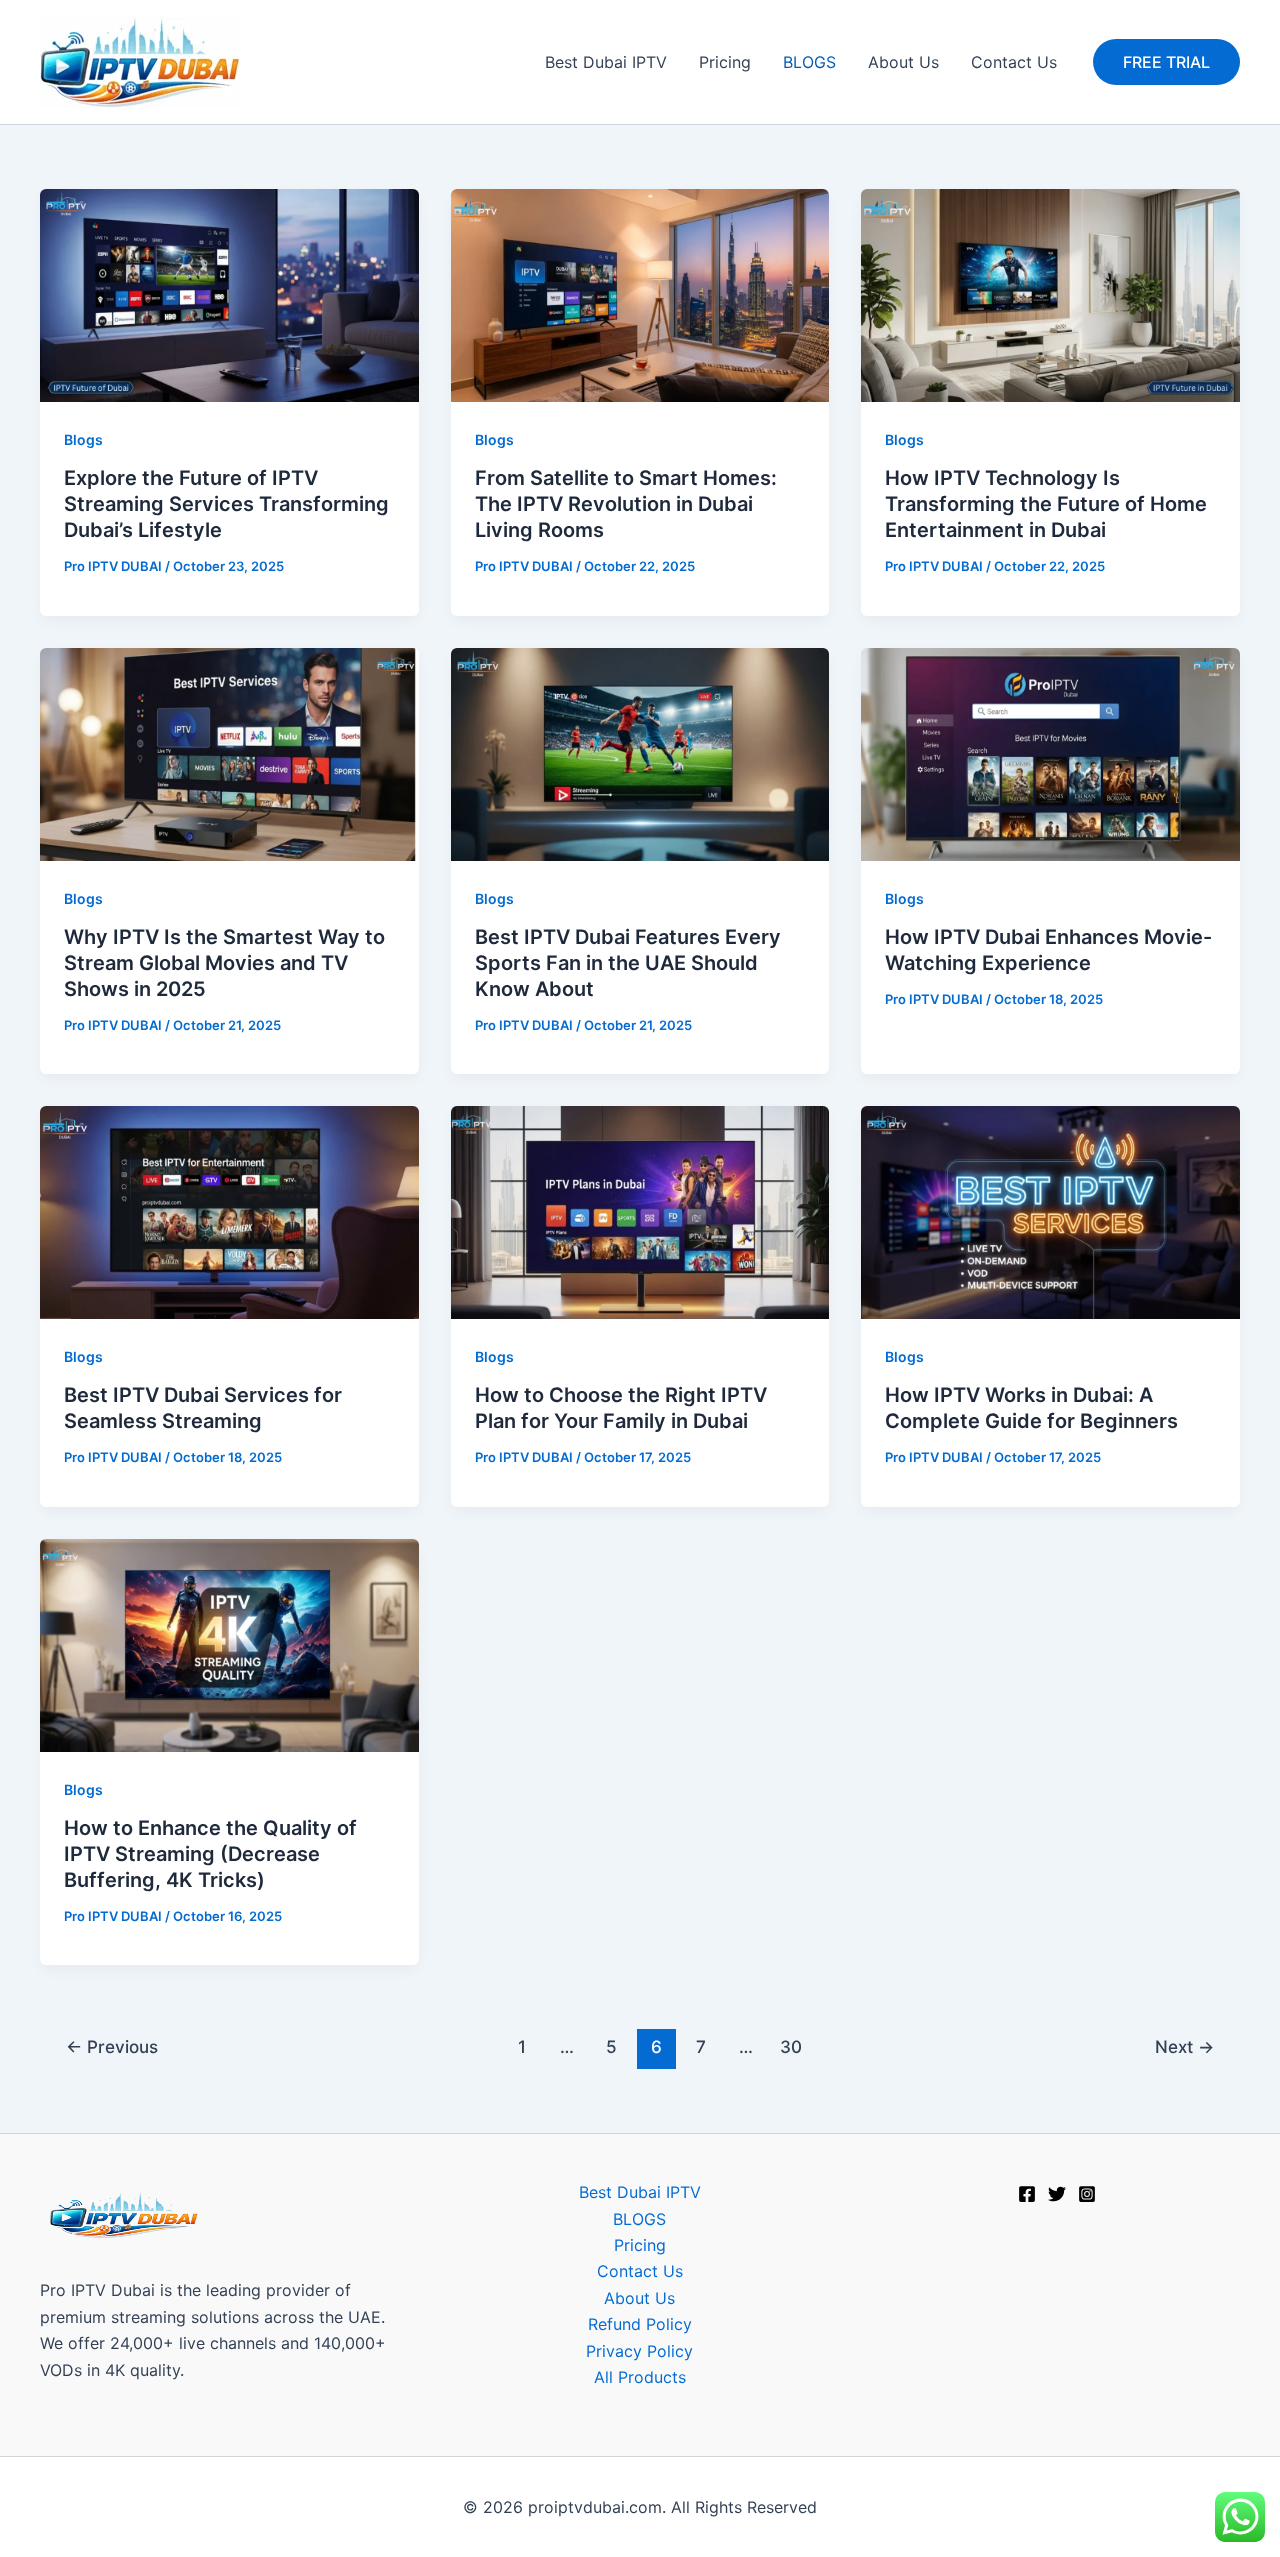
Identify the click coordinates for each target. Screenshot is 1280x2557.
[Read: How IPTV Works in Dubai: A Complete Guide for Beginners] (1050, 1211)
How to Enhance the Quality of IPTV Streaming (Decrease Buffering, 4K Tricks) (210, 1854)
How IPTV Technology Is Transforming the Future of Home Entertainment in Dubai (1046, 504)
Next (1184, 2046)
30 (791, 2046)
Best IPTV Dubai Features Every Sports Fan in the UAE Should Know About (628, 963)
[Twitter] (1057, 2194)
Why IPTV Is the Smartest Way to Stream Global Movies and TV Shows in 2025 (224, 963)
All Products (640, 2377)
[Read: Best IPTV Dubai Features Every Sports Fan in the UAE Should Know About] (640, 752)
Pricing (725, 62)
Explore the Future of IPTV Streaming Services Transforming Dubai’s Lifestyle (226, 504)
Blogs (83, 439)
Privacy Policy (639, 2351)
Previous (112, 2046)
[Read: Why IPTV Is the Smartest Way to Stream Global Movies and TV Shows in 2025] (229, 752)
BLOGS (809, 62)
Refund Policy (640, 2324)
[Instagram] (1087, 2194)
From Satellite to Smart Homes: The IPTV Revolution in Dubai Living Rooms (626, 504)
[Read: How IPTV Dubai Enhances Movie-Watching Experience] (1050, 752)
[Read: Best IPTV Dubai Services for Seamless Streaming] (229, 1211)
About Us (903, 62)
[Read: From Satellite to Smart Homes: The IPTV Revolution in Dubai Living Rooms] (640, 294)
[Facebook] (1027, 2194)
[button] (1166, 62)
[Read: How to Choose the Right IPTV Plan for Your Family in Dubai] (640, 1211)
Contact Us (1014, 62)
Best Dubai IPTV (606, 62)
